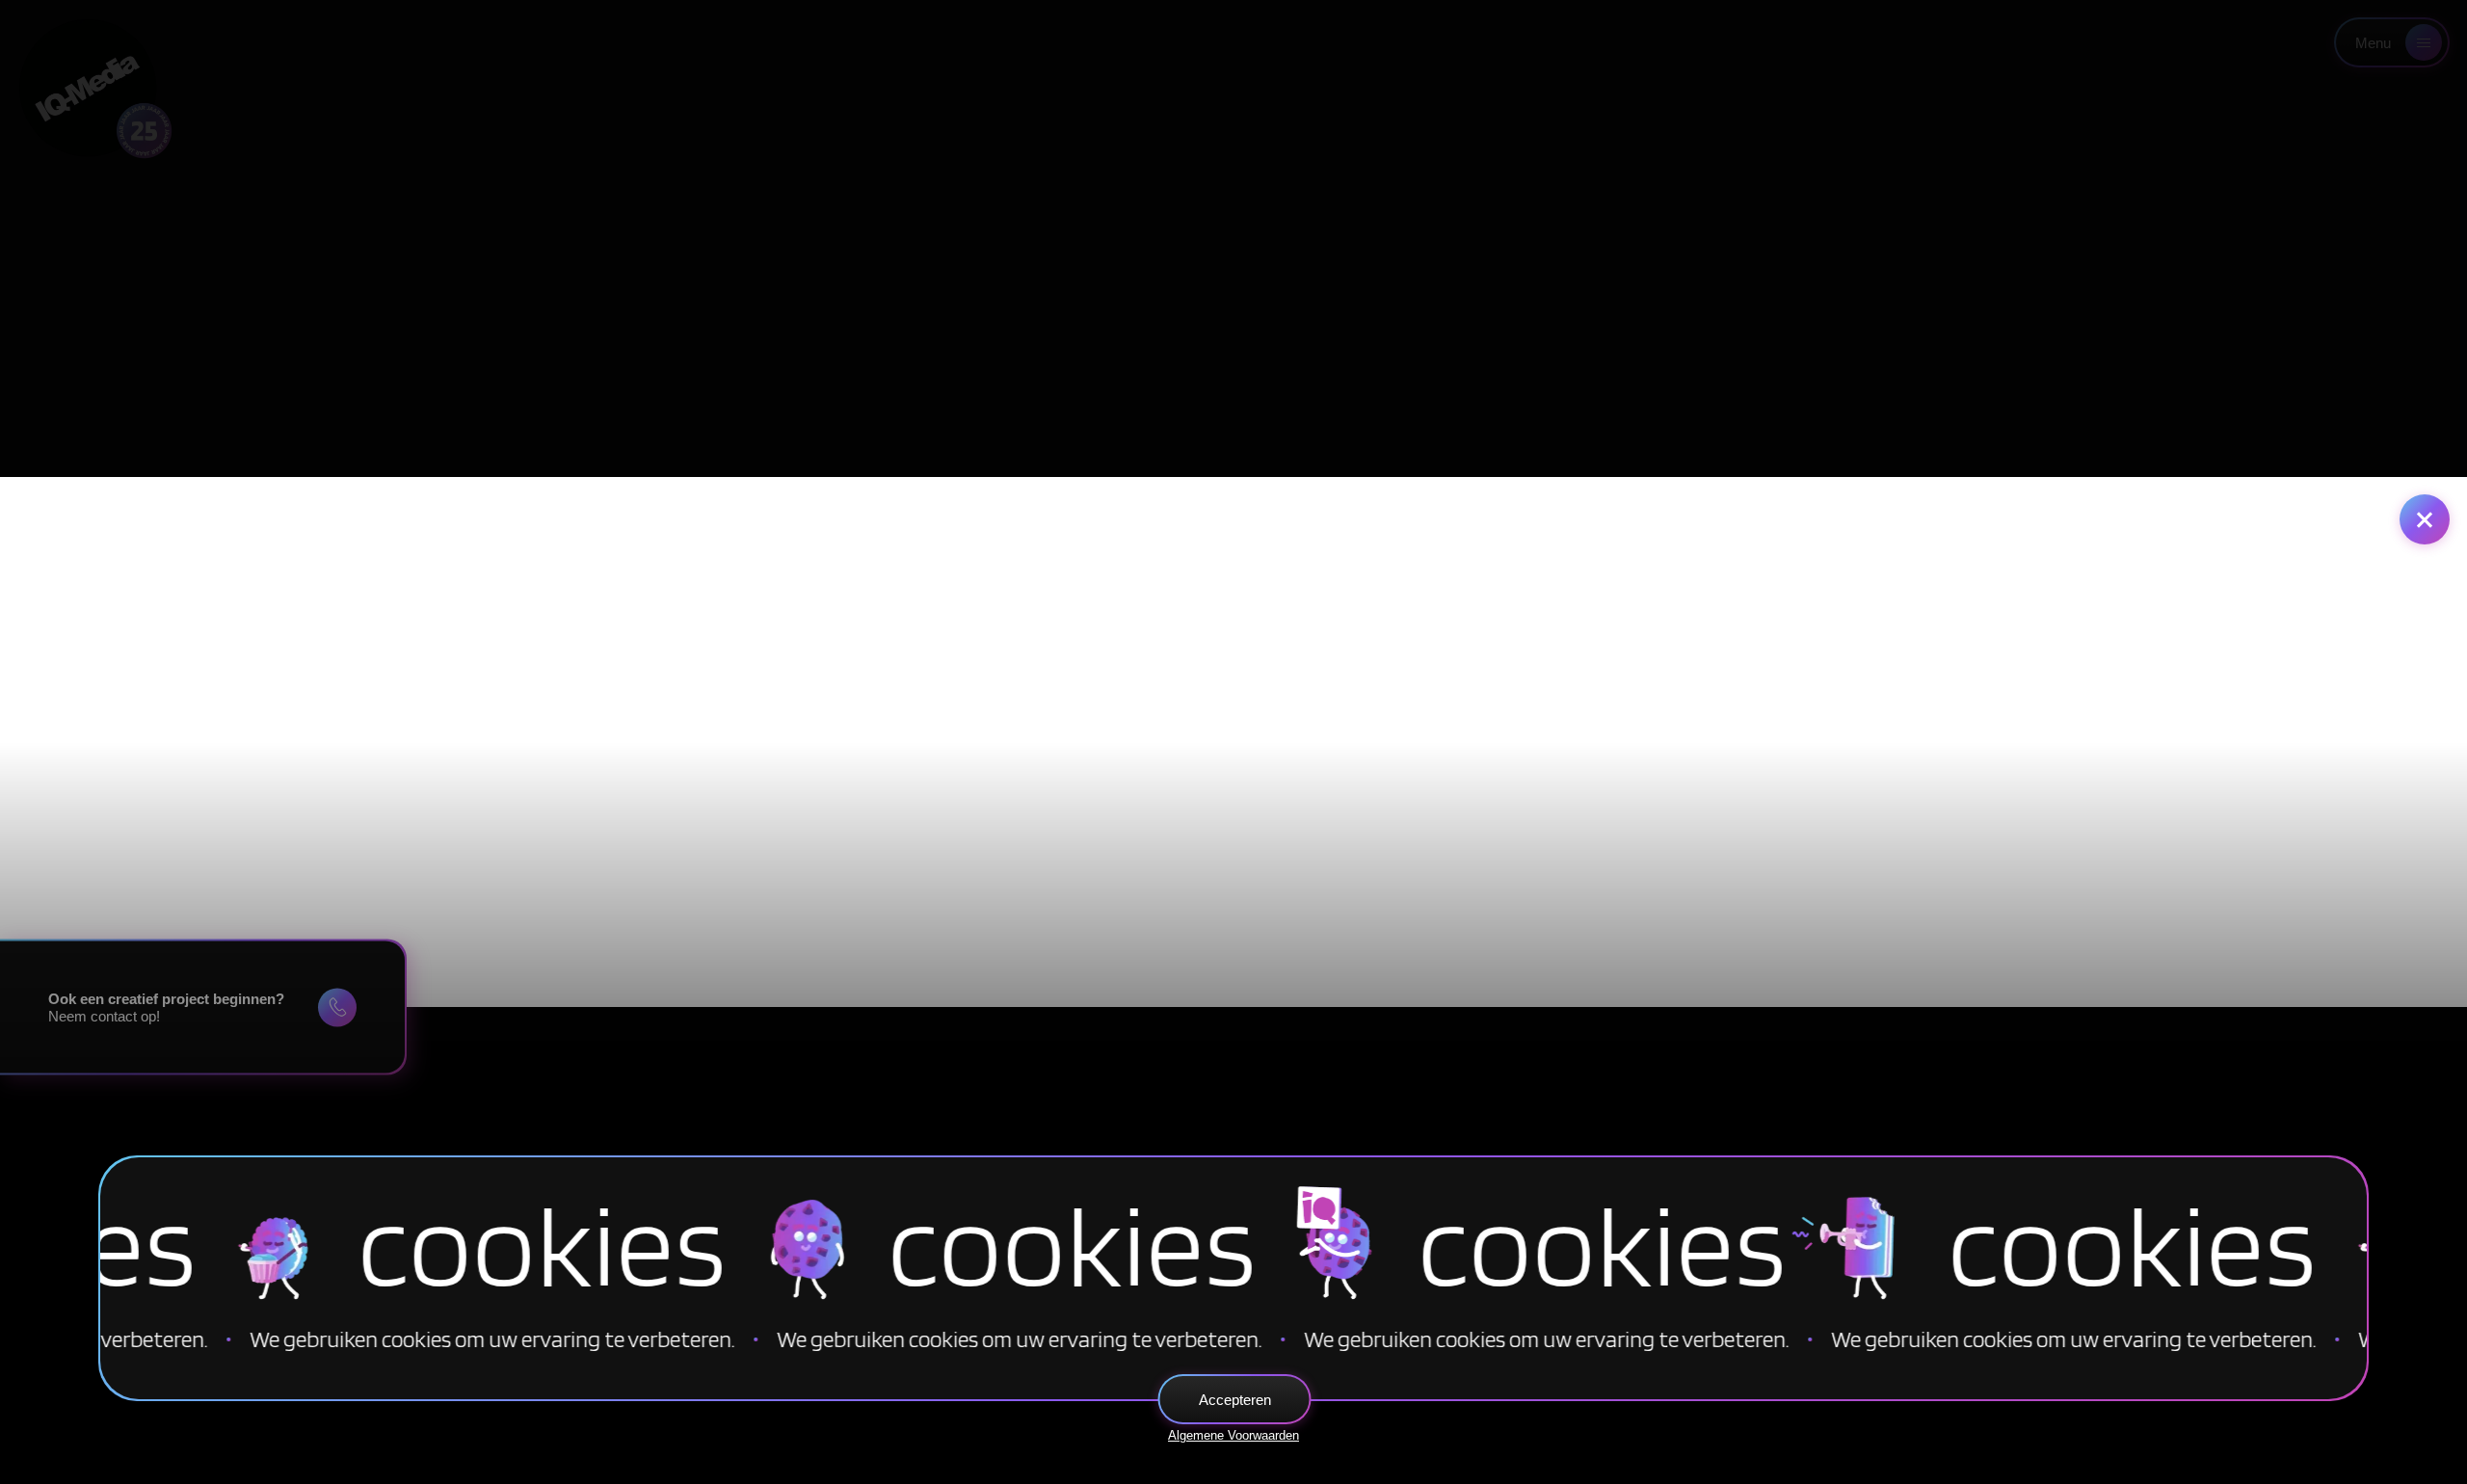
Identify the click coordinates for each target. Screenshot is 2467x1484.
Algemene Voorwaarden (1233, 1435)
